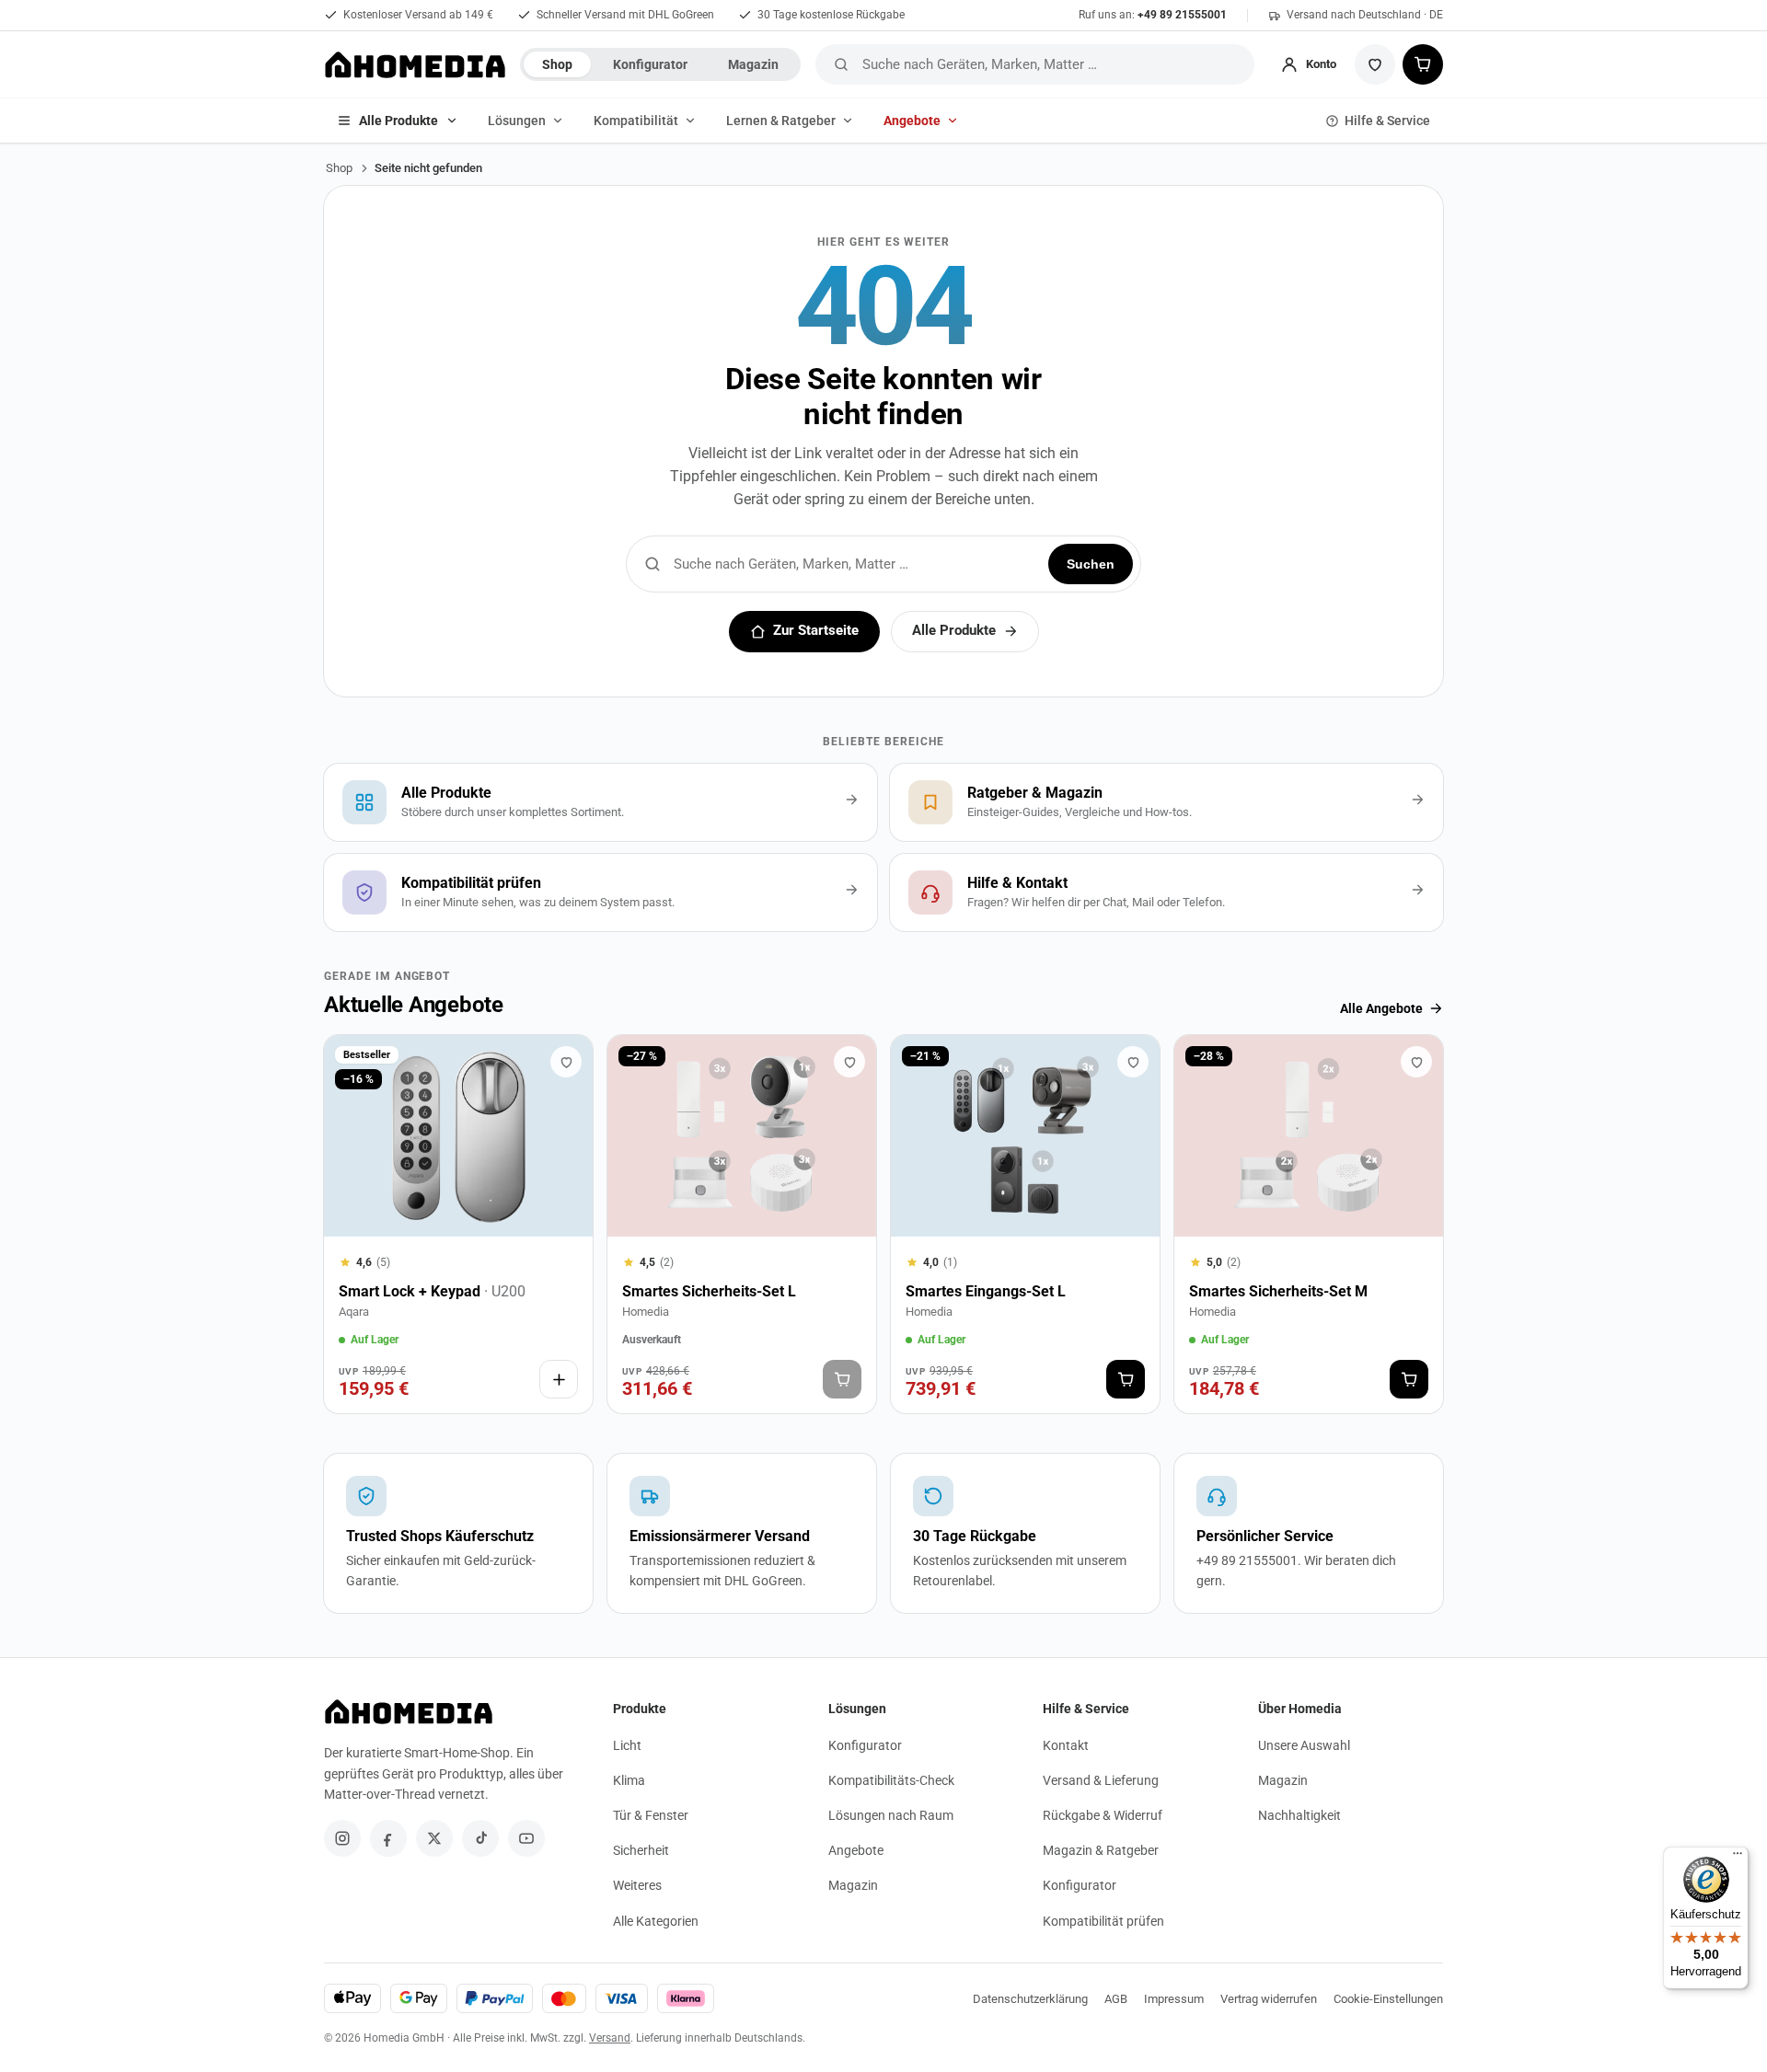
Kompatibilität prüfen (1103, 1921)
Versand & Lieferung (1101, 1780)
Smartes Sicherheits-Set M (1278, 1291)
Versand (610, 2038)
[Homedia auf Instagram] (342, 1838)
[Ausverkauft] (842, 1379)
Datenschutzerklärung (1030, 1999)
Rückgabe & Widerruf (1103, 1815)
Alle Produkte (398, 121)
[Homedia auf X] (434, 1838)
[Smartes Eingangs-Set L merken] (1133, 1062)
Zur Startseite (816, 631)
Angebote (912, 121)
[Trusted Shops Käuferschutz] (458, 1533)
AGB (1116, 1999)
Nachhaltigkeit (1299, 1815)
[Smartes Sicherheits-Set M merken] (1416, 1062)
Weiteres (637, 1885)
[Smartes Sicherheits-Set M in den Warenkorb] (1409, 1379)
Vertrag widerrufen (1269, 1999)
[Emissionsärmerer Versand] (742, 1533)
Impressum (1174, 1999)
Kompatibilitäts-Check (891, 1780)
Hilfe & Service (1387, 121)
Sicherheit (641, 1850)
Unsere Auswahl (1304, 1745)
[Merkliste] (1375, 64)
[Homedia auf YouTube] (526, 1838)
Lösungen (517, 121)
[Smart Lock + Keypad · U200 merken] (566, 1062)
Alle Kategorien (656, 1921)
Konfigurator (650, 64)
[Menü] (1738, 1858)
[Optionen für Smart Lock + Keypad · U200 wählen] (559, 1379)
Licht (627, 1745)
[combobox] (1055, 64)
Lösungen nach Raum (891, 1815)
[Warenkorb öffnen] (1423, 64)
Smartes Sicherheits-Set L (709, 1291)
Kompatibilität (636, 121)
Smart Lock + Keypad (432, 1291)
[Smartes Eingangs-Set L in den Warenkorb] (1126, 1379)
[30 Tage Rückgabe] (1025, 1533)
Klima (629, 1780)
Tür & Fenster (651, 1815)
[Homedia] (415, 64)
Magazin (753, 64)
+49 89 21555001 (1182, 15)
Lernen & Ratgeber (781, 121)
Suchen (1091, 564)
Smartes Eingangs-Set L (986, 1291)
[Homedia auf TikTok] (480, 1838)
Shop (557, 64)
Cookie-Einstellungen (1388, 1999)
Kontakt (1066, 1745)
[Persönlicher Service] (1309, 1533)
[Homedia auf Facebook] (388, 1838)
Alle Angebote (1381, 1008)
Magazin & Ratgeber (1101, 1850)
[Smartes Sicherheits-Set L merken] (849, 1062)
